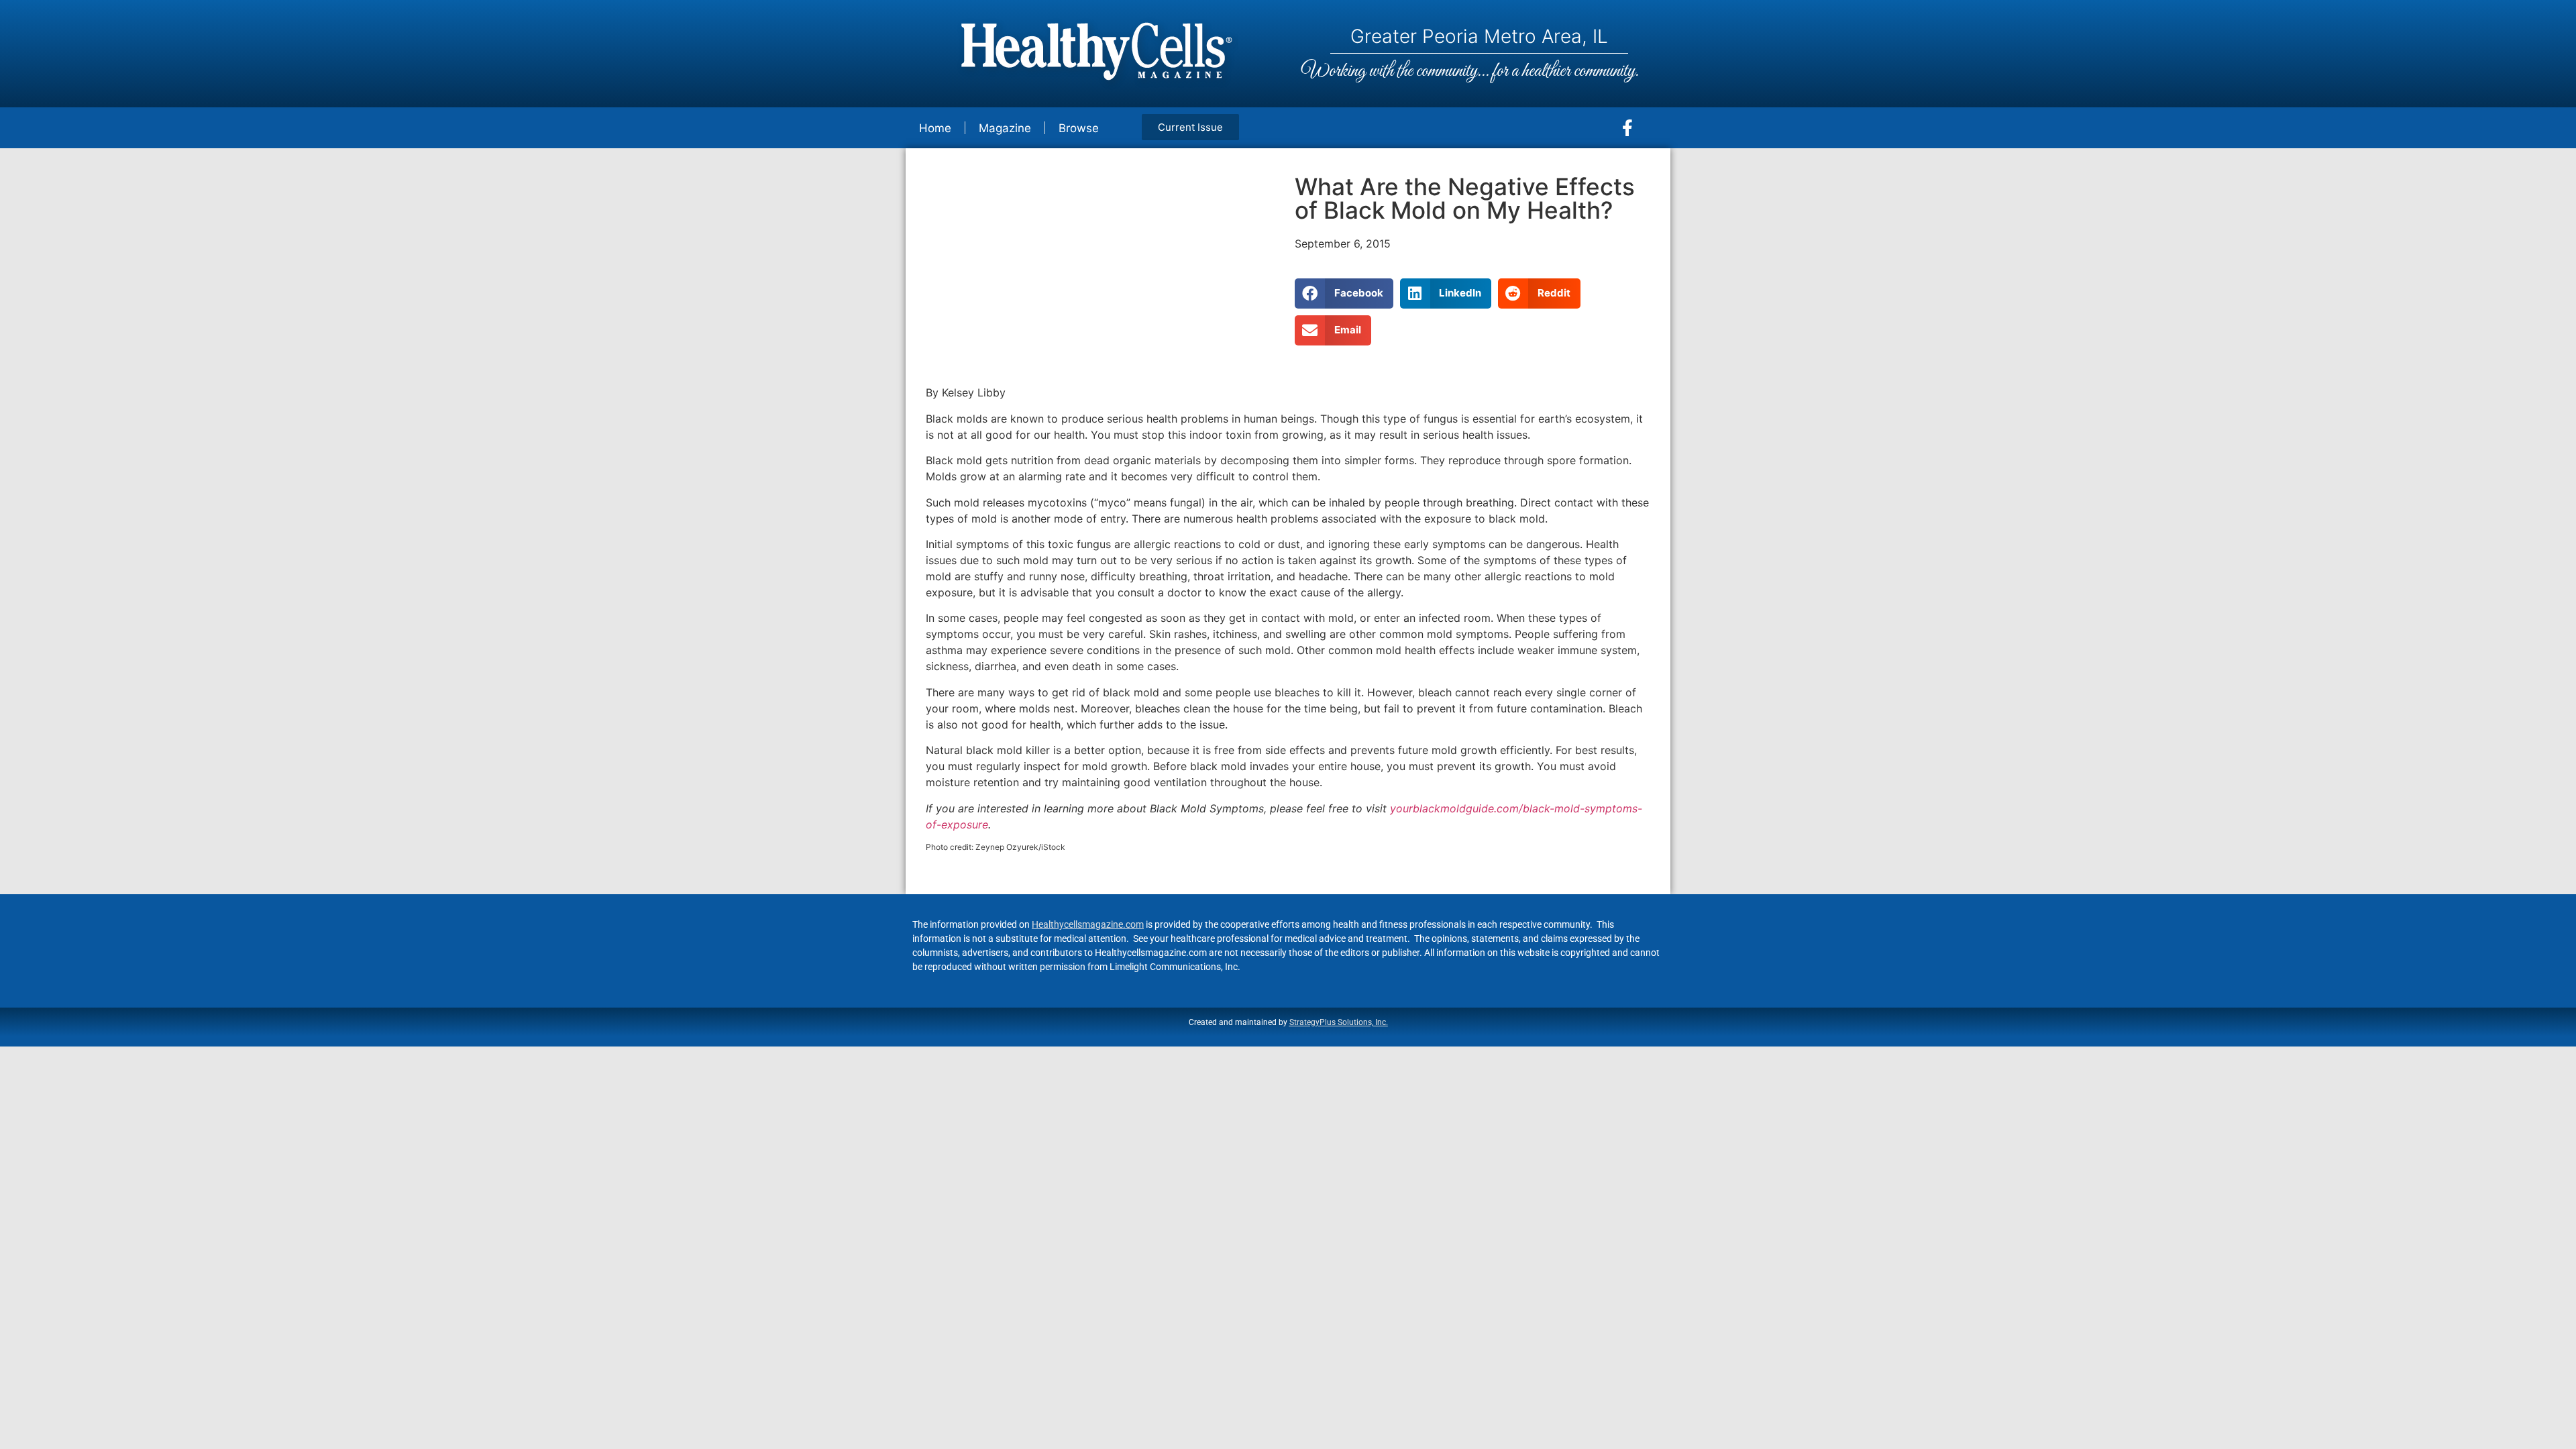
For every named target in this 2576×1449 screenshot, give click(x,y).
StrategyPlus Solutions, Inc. (1339, 1022)
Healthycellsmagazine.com (1088, 924)
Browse (1079, 128)
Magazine (1005, 128)
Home (935, 128)
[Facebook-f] (1627, 128)
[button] (1344, 293)
